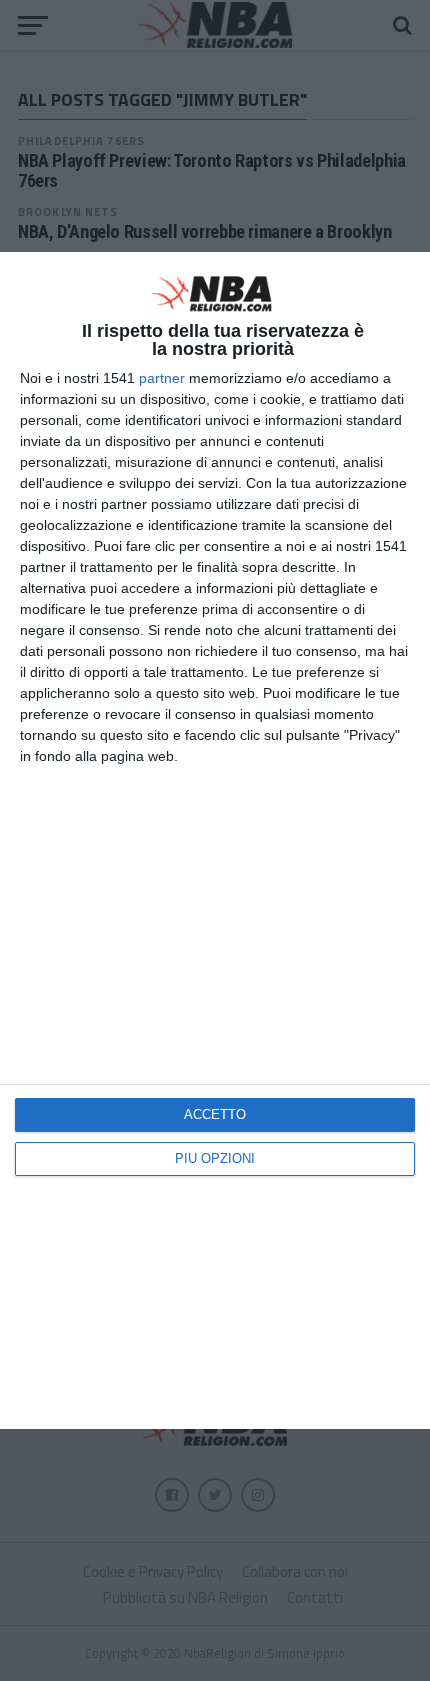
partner (162, 378)
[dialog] (215, 840)
